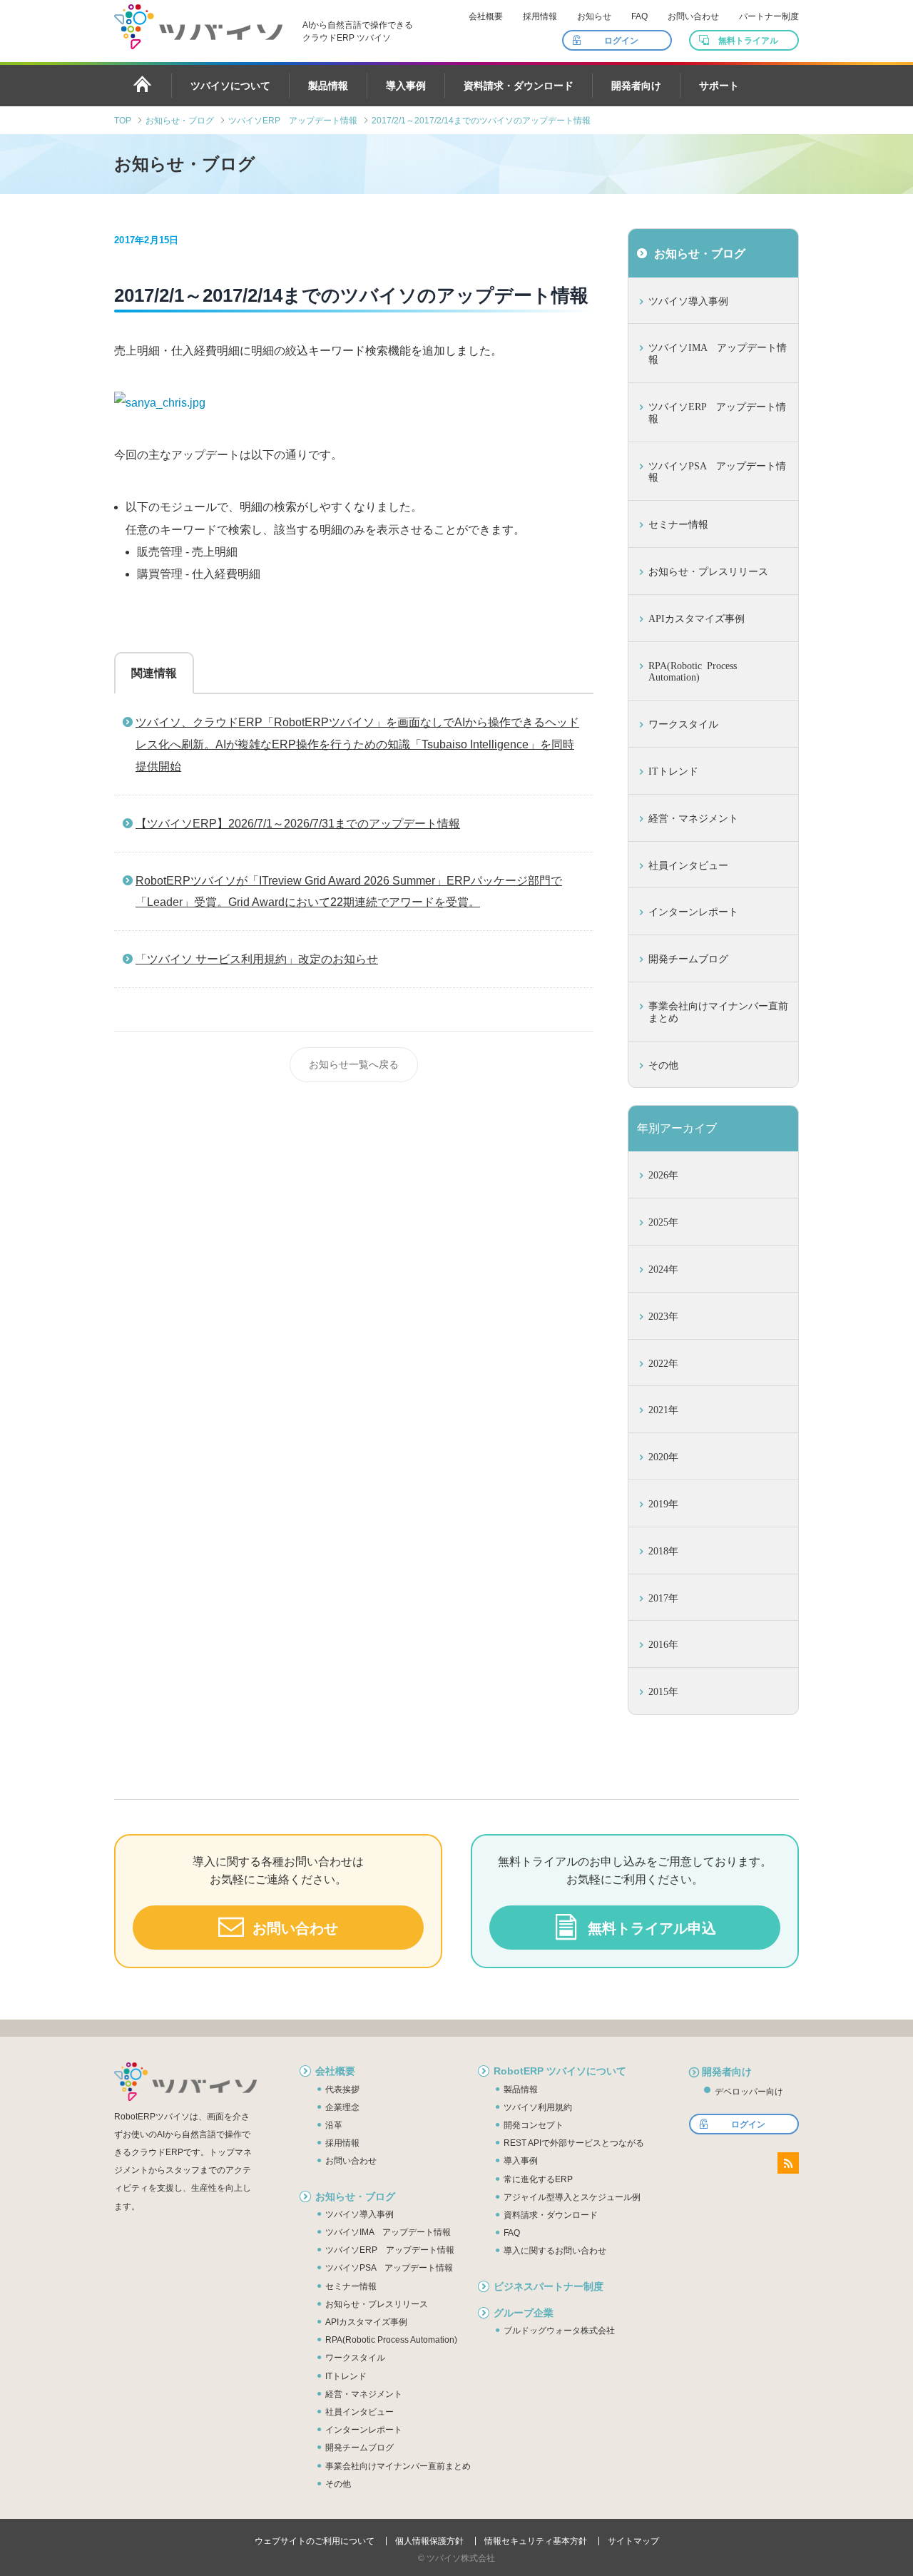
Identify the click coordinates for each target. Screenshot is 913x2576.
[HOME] (143, 84)
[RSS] (788, 2163)
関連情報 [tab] (154, 673)
